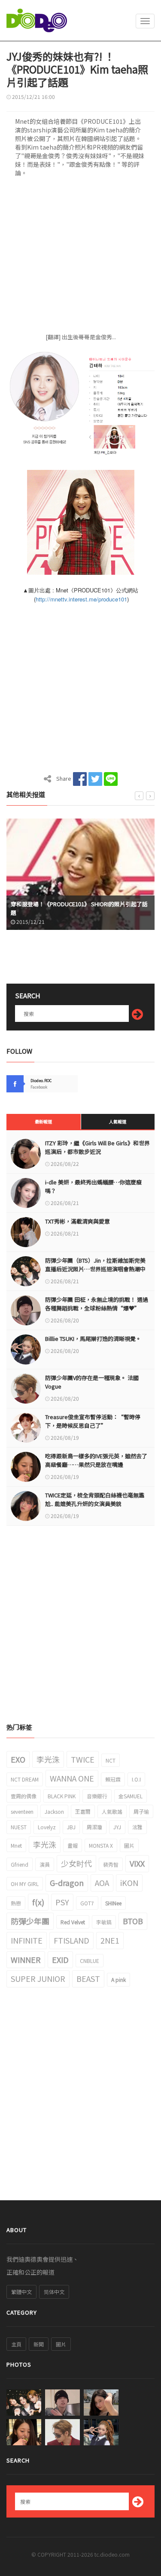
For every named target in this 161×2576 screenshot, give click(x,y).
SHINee (113, 1903)
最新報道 (43, 1121)
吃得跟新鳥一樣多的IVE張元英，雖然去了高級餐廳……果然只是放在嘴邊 (96, 1460)
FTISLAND (71, 1940)
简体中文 (54, 2292)
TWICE (83, 1759)
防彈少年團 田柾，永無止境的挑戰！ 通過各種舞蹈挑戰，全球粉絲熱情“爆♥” (97, 1304)
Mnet (16, 1845)
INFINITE (27, 1940)
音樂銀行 (97, 1796)
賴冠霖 (113, 1779)
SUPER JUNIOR (38, 1978)
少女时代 (76, 1863)
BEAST (88, 1978)
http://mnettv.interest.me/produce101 (81, 599)
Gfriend (20, 1864)
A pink (118, 1980)
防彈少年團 (30, 1921)
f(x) (38, 1902)
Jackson (54, 1811)
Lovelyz (47, 1827)
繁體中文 (21, 2292)
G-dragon (67, 1883)
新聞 (39, 2344)
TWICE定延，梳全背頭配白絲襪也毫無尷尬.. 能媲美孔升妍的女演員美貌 (95, 1499)
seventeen (22, 1811)
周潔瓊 (94, 1827)
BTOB (133, 1921)
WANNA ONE (72, 1778)
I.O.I (136, 1779)
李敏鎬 (104, 1922)
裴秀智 (111, 1864)
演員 (45, 1864)
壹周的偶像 (24, 1796)
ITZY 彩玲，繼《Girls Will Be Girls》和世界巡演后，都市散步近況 (97, 1147)
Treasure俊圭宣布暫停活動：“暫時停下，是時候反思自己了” (93, 1421)
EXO (18, 1759)
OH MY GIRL (25, 1884)
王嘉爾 (83, 1811)
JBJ (71, 1827)
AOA (102, 1883)
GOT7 (87, 1903)
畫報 (73, 1845)
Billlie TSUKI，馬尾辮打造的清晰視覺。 (93, 1339)
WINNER (26, 1960)
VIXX (137, 1863)
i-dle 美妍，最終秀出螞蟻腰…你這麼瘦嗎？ (93, 1186)
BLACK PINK (62, 1796)
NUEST (19, 1827)
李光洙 (48, 1759)
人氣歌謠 (112, 1811)
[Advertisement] (80, 258)
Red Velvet (73, 1922)
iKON (129, 1883)
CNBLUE (90, 1961)
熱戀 (16, 1903)
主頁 (16, 2344)
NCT (111, 1760)
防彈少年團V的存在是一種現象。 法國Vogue (92, 1382)
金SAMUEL (131, 1796)
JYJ (117, 1827)
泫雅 (137, 1827)
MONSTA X (101, 1845)
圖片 (129, 1845)
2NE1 (110, 1940)
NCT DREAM (25, 1779)
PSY (62, 1902)
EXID (60, 1960)
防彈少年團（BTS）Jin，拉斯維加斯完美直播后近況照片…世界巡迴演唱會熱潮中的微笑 (95, 1269)
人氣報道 (118, 1121)
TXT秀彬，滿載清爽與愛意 (77, 1221)
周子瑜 (141, 1811)
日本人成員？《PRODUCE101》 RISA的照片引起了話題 (85, 912)
